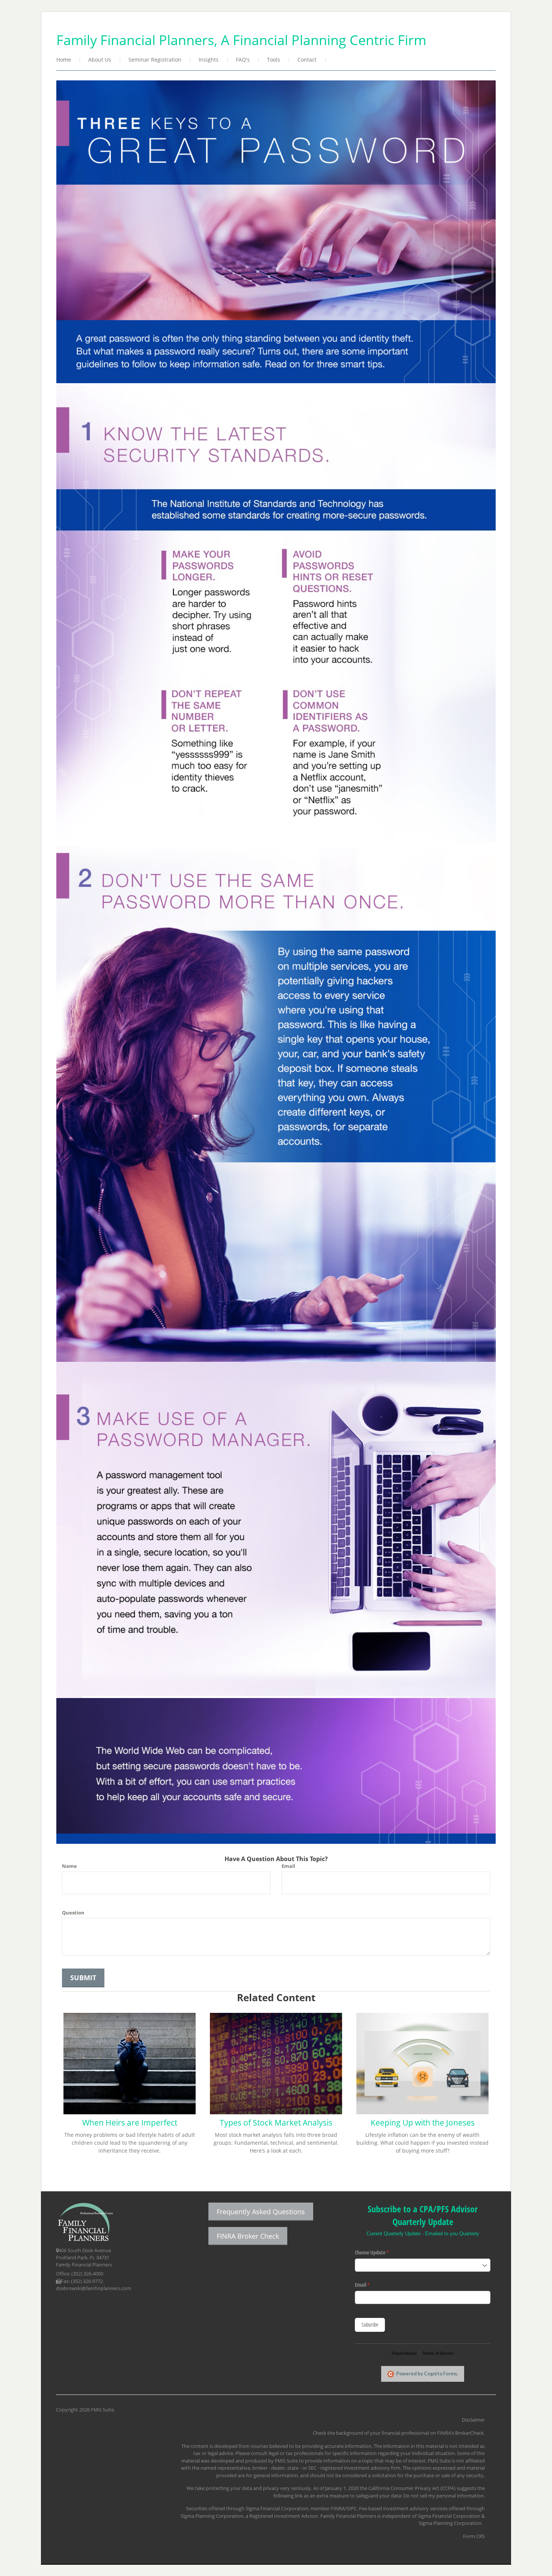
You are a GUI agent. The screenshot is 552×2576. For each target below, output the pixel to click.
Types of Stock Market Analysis (276, 2123)
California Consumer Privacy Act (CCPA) (412, 2488)
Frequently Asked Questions (261, 2212)
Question (73, 1913)
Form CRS (474, 2536)
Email (288, 1866)
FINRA (338, 2508)
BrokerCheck (469, 2433)
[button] (100, 60)
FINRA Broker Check (248, 2236)
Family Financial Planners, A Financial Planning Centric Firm (241, 40)
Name (69, 1866)
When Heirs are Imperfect (130, 2123)
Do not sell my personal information (443, 2496)
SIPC (352, 2508)
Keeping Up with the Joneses (423, 2123)
